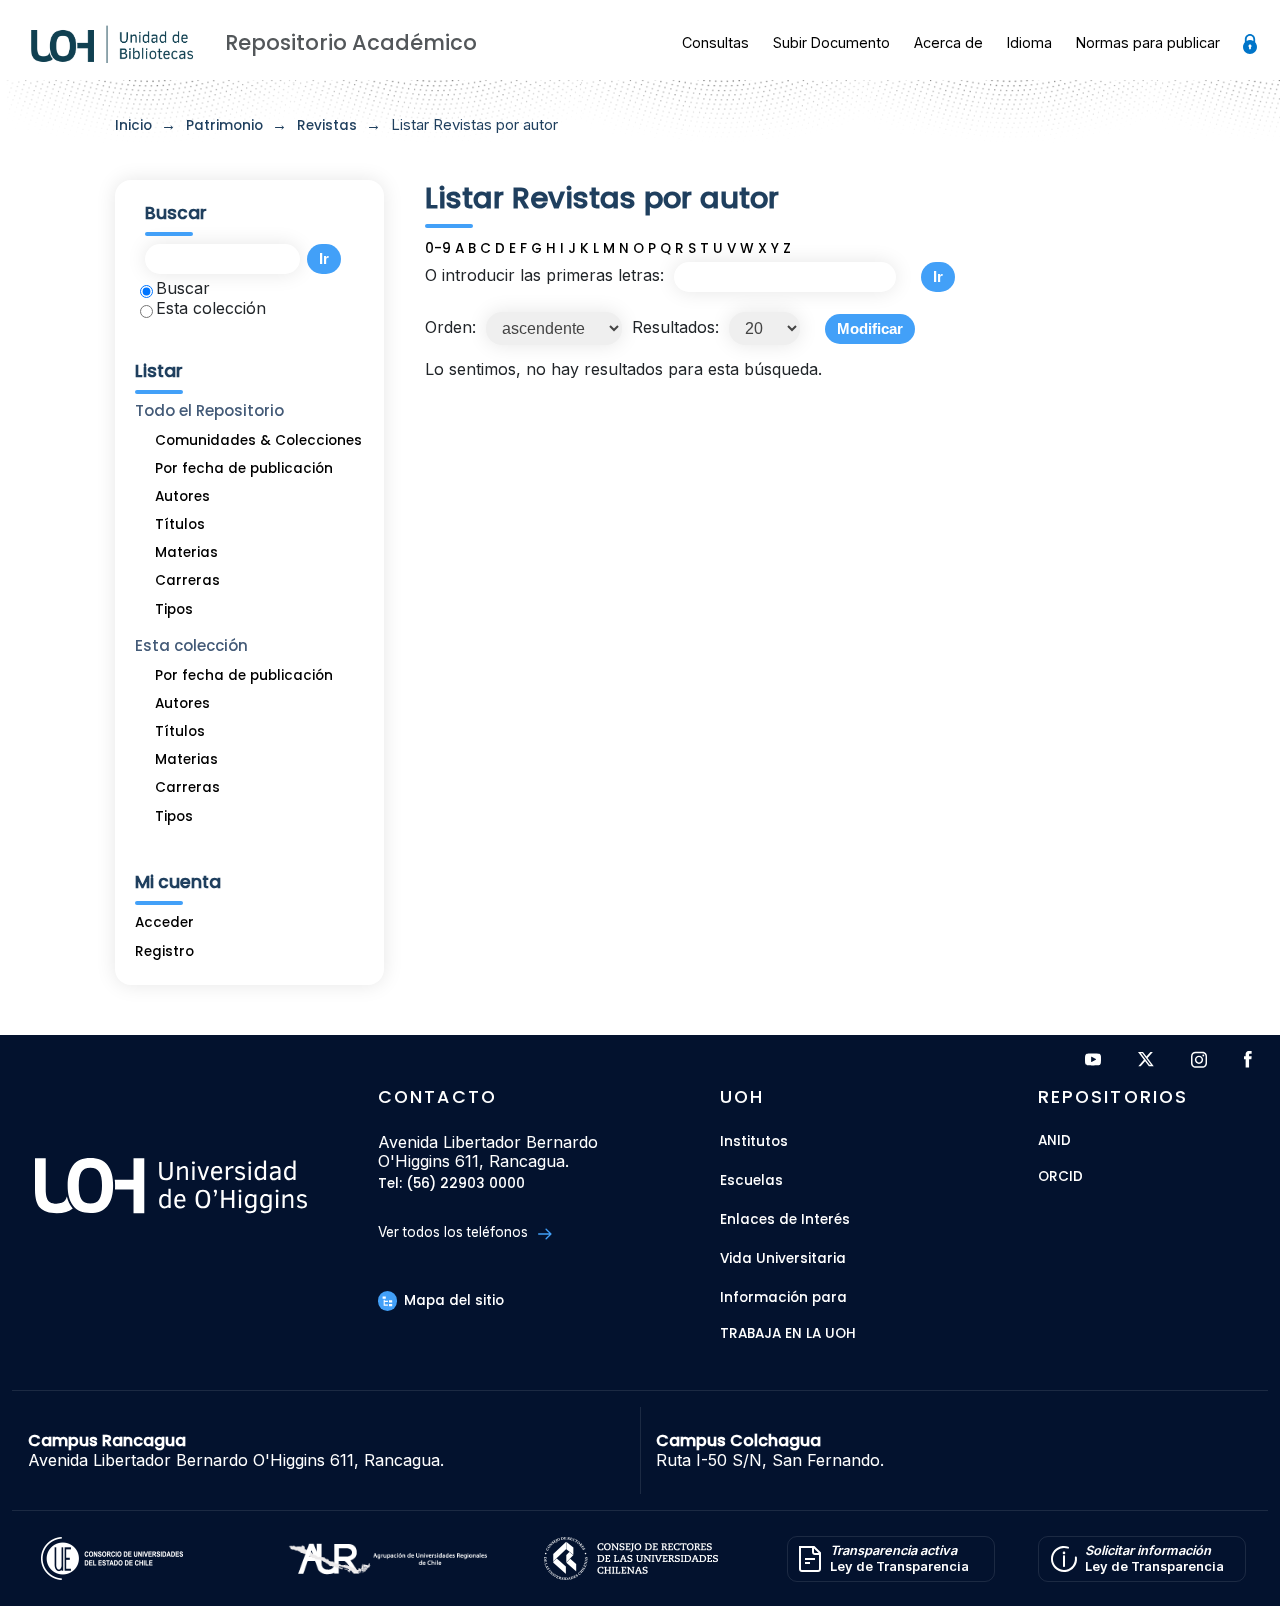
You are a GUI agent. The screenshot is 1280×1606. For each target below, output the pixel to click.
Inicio (133, 125)
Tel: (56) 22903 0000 (451, 1184)
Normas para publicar (1148, 42)
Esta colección (211, 308)
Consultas (715, 42)
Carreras (187, 580)
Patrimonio (224, 125)
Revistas (327, 125)
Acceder (164, 922)
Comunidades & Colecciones (258, 440)
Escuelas (751, 1180)
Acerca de (948, 42)
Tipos (174, 609)
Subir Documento (831, 42)
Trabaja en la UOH (788, 1334)
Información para (783, 1297)
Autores (182, 496)
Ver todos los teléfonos (455, 1232)
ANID (1054, 1141)
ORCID (1060, 1177)
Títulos (180, 524)
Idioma (1029, 42)
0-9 (438, 248)
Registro (164, 951)
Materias (186, 552)
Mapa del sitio (452, 1300)
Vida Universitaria (783, 1258)
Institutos (754, 1141)
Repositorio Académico (351, 42)
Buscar (183, 288)
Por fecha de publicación (244, 468)
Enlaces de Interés (785, 1219)
